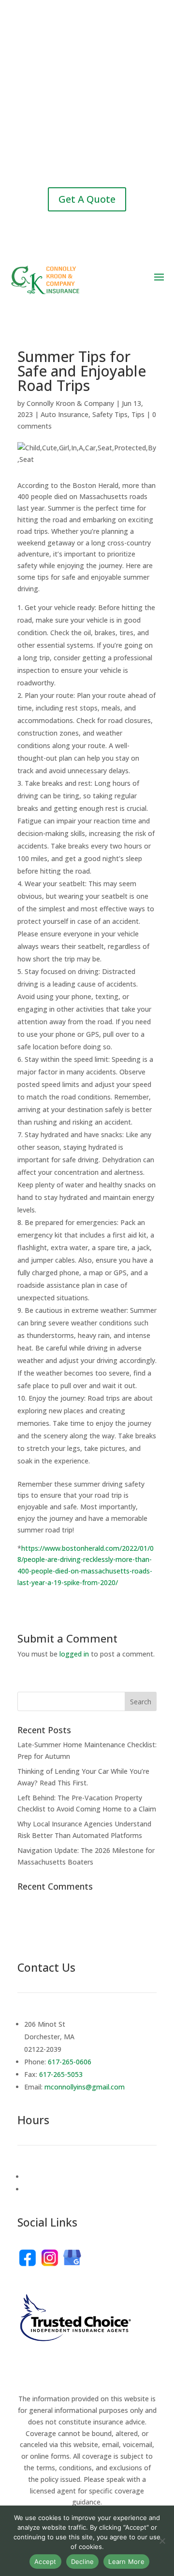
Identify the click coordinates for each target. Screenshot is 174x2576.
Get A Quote (87, 199)
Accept (45, 2562)
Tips (138, 414)
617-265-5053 (61, 2074)
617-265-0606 (70, 2062)
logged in (74, 1654)
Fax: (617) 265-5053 (87, 114)
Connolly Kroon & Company (70, 403)
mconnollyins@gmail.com (89, 160)
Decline (83, 2562)
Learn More (126, 2562)
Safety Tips (110, 414)
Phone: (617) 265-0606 (87, 59)
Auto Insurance (65, 414)
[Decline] (162, 2541)
